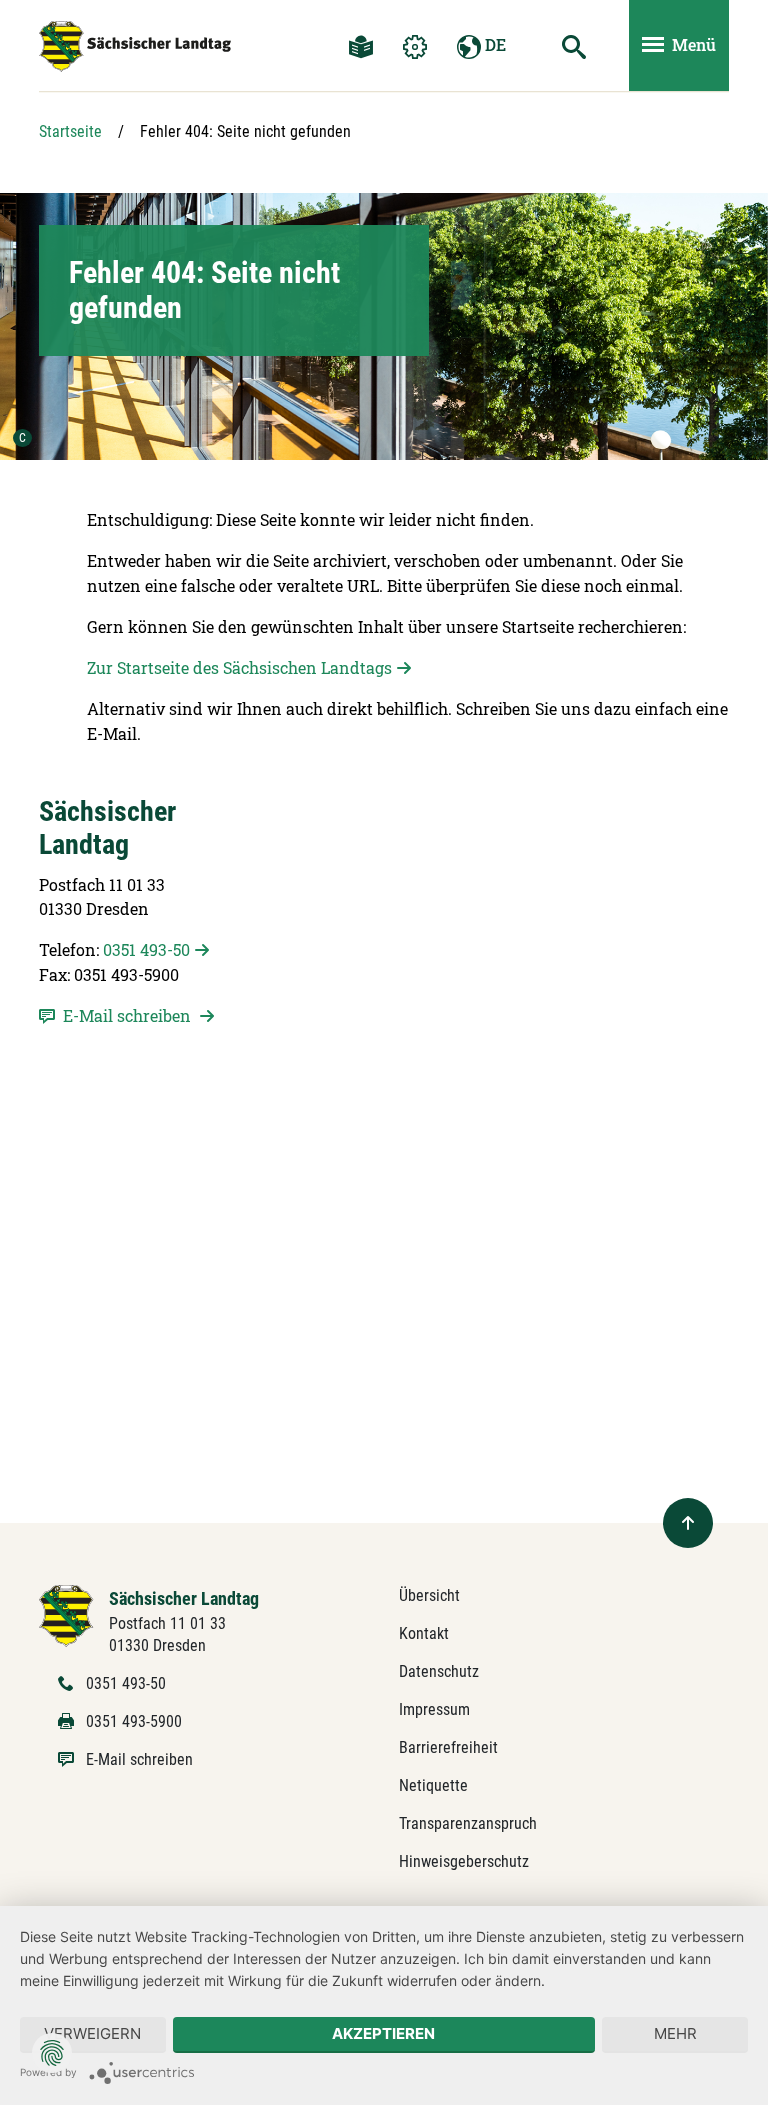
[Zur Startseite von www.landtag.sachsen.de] (66, 1614)
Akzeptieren (383, 2033)
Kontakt (424, 1633)
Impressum (434, 1709)
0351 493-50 (146, 949)
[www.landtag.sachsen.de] (135, 46)
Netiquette (433, 1785)
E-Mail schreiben (139, 1759)
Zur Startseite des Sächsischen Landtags (239, 667)
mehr (675, 2033)
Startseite (70, 131)
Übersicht (429, 1595)
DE (493, 44)
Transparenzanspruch (468, 1823)
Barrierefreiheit (448, 1747)
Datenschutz (439, 1671)
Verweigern (92, 2033)
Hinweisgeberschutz (464, 1861)
